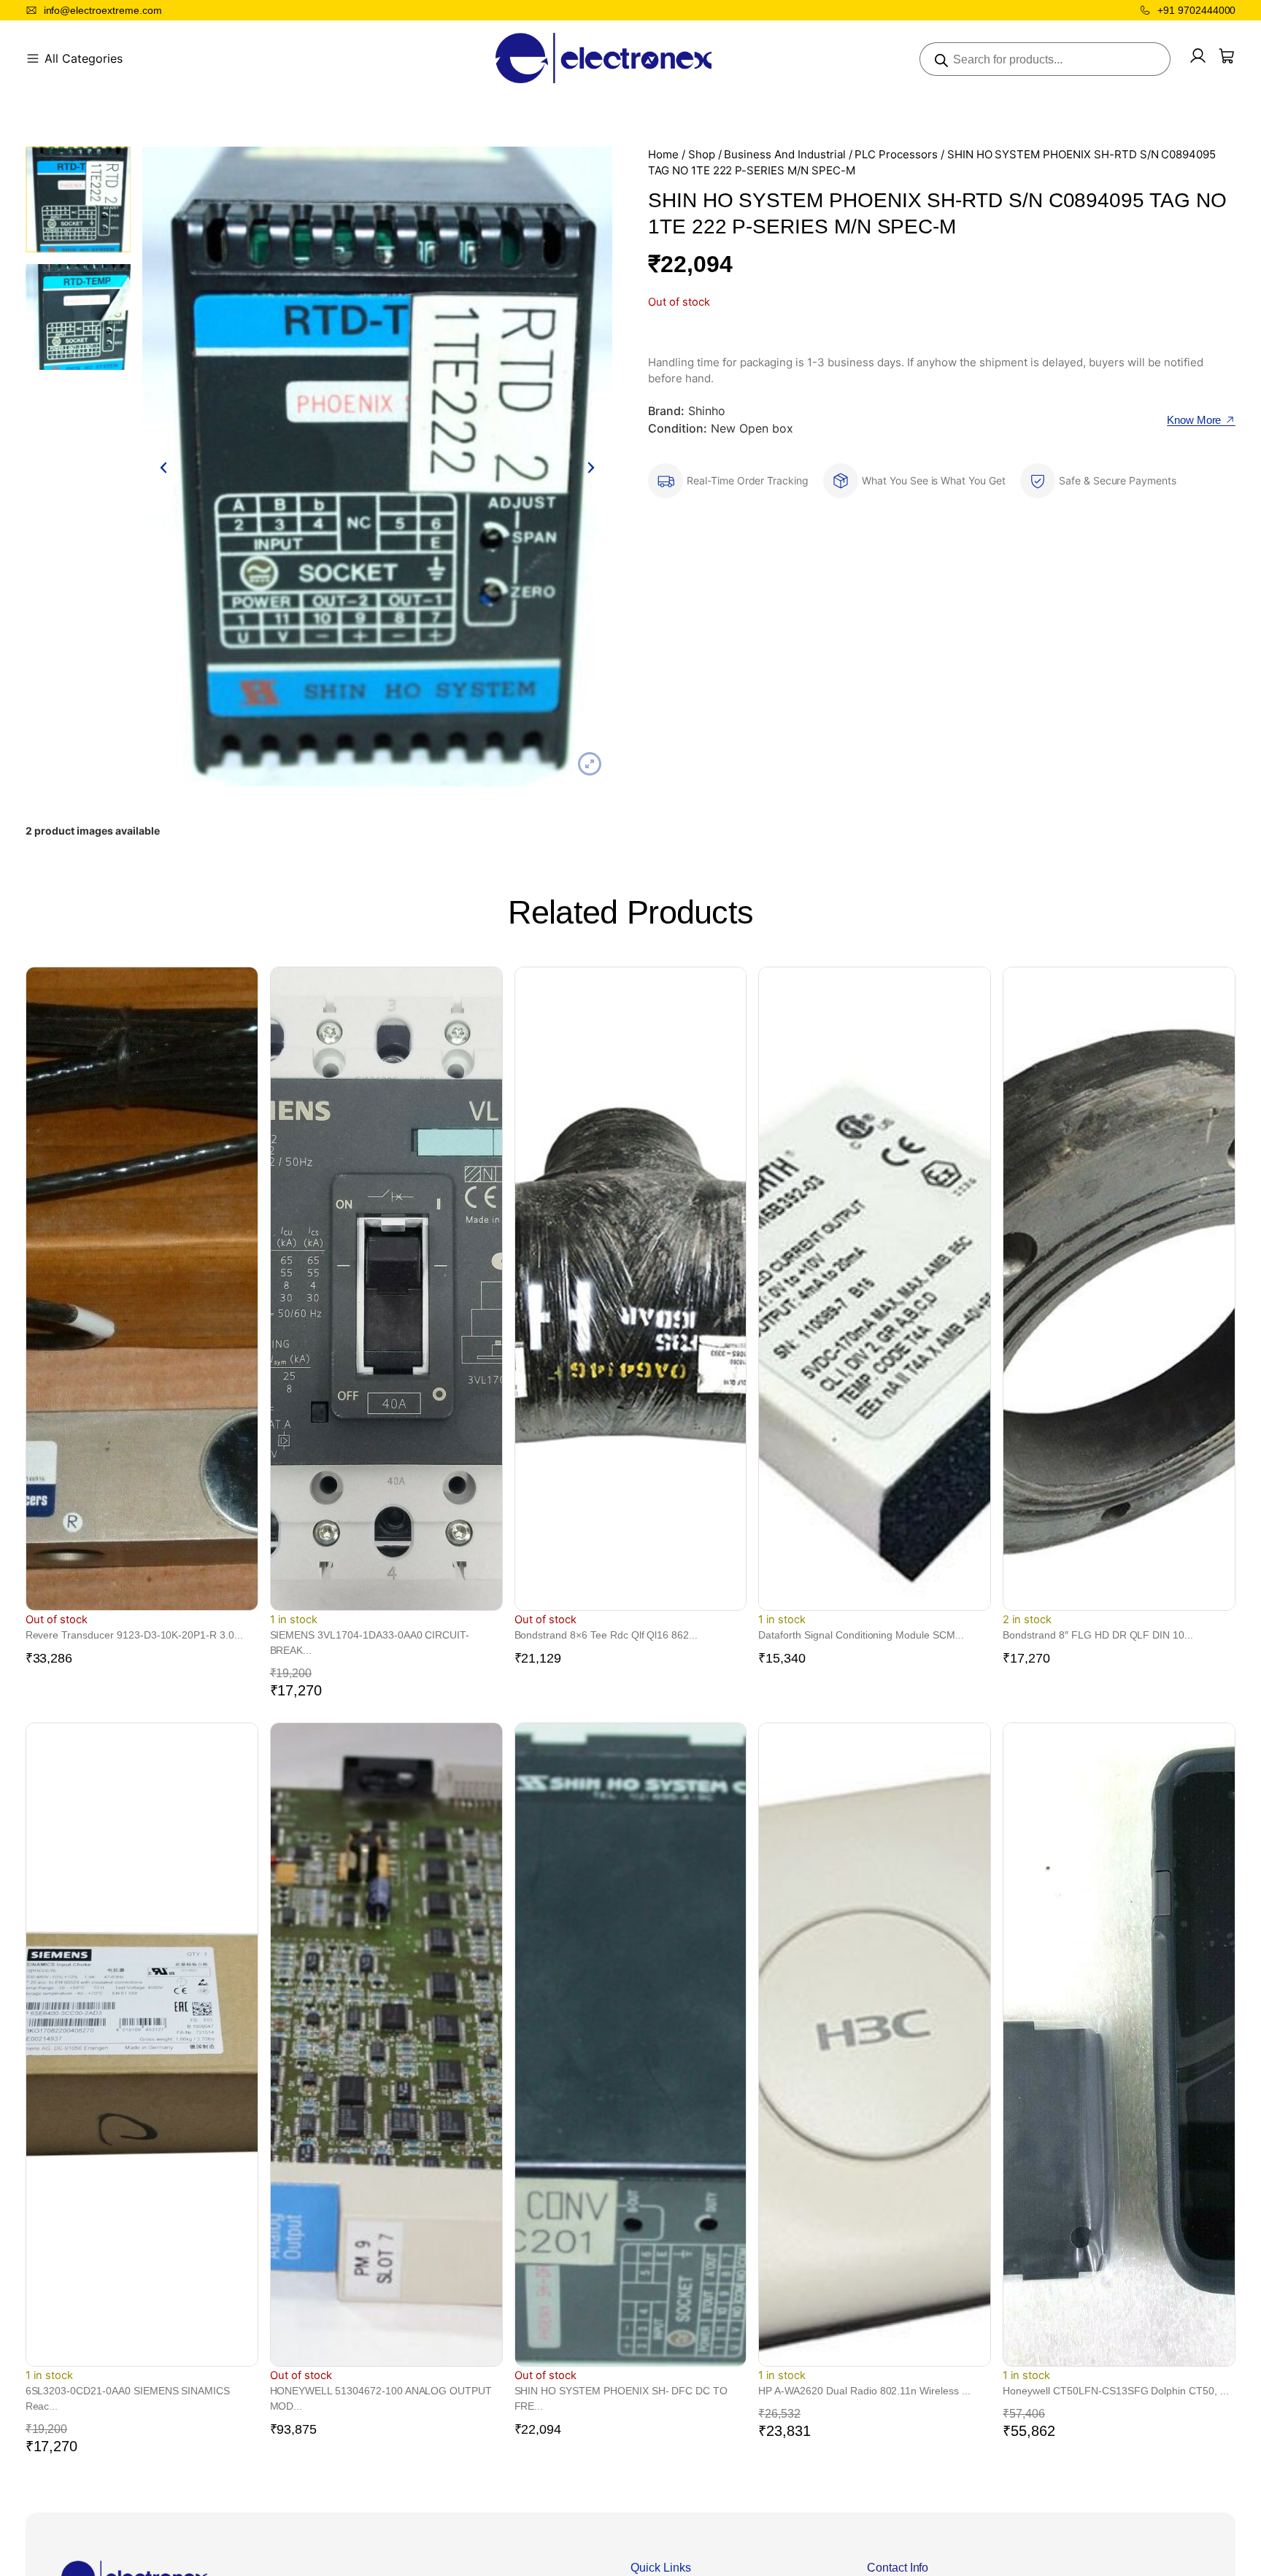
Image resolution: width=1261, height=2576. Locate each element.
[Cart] (1227, 56)
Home (663, 155)
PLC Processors (896, 155)
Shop (702, 155)
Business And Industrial (784, 155)
